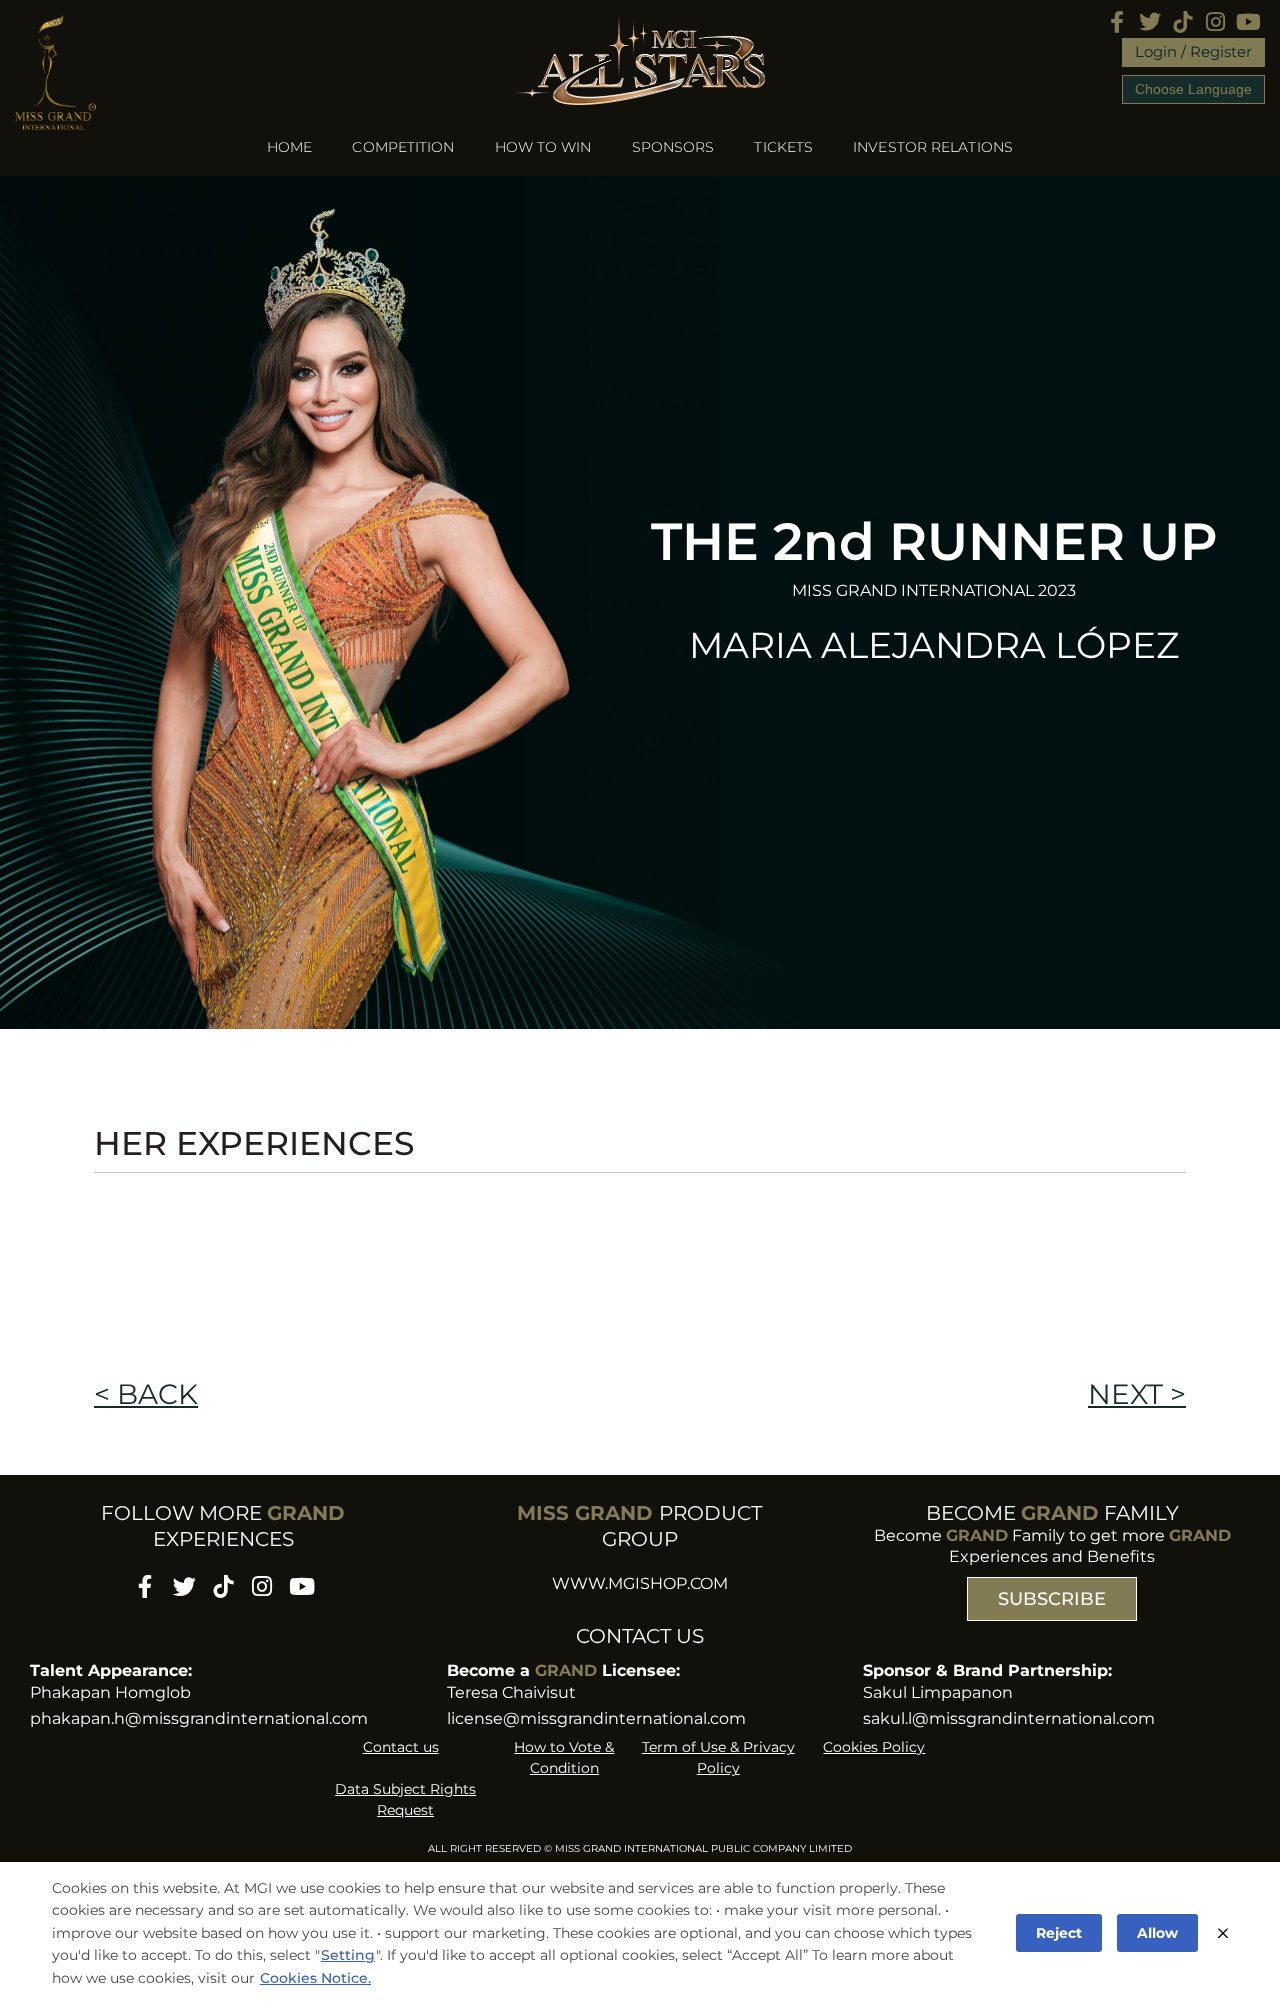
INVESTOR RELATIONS (933, 147)
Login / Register (1193, 51)
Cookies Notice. (315, 1978)
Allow (1157, 1933)
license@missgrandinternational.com (596, 1718)
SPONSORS (673, 147)
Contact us (401, 1747)
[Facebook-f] (1116, 21)
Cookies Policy (874, 1747)
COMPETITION (403, 147)
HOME (289, 147)
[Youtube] (1248, 21)
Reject (1059, 1933)
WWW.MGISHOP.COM (640, 1583)
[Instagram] (1215, 21)
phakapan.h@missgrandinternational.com (199, 1718)
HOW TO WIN (543, 147)
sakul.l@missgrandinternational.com (1009, 1718)
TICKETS (783, 147)
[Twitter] (1149, 21)
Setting (348, 1955)
